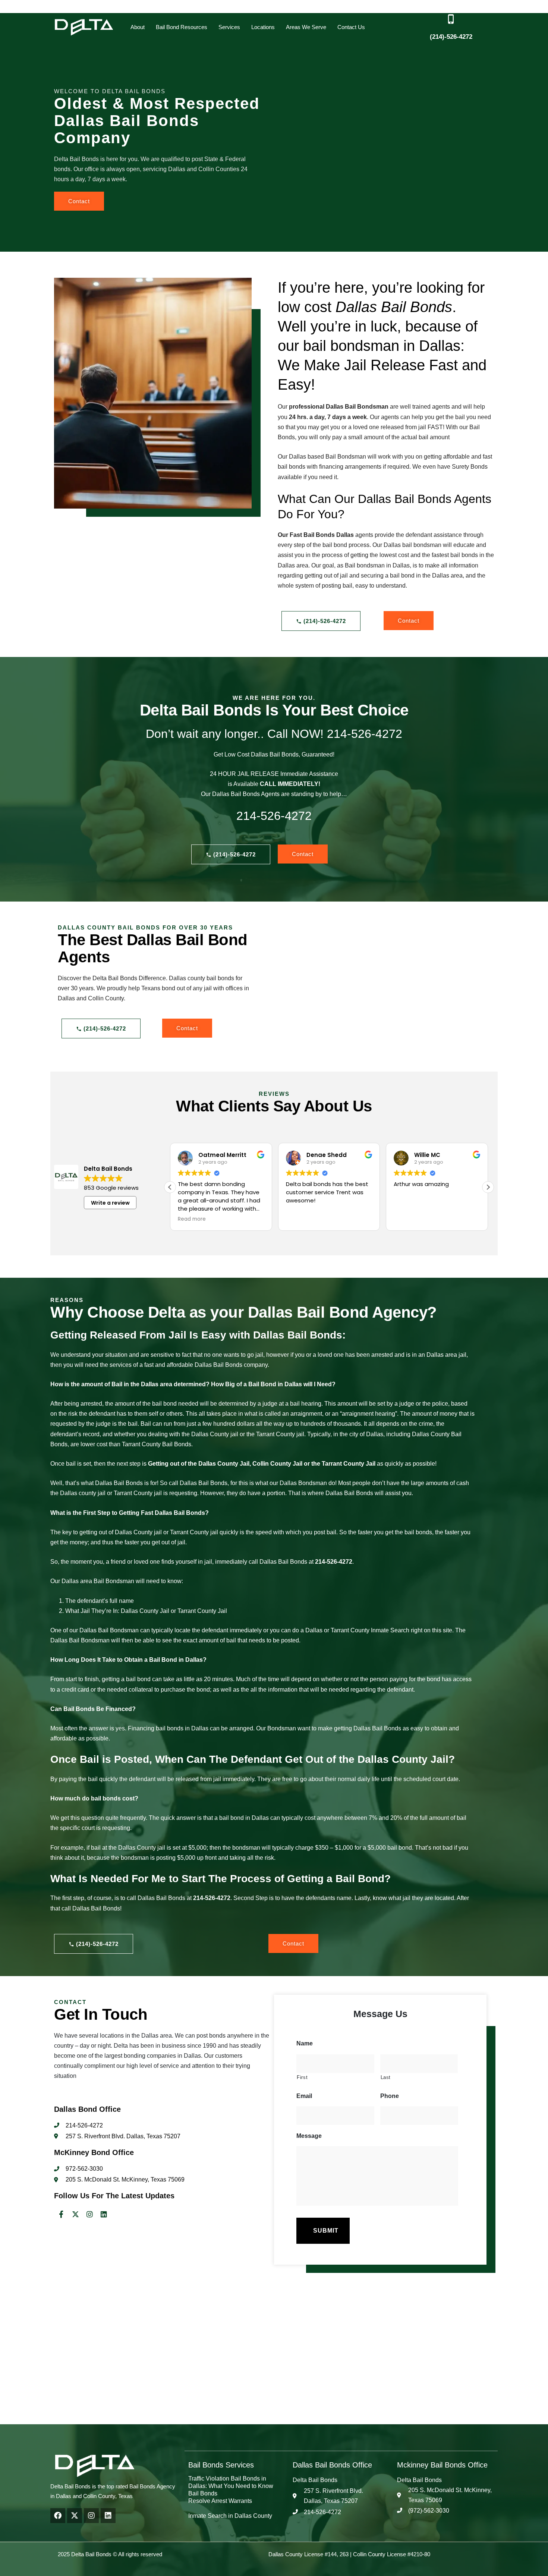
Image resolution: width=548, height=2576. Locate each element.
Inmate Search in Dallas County (230, 2516)
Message (309, 2136)
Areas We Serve (306, 27)
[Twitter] (75, 2214)
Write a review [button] (110, 1203)
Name (305, 2043)
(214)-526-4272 (451, 37)
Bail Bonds (203, 2493)
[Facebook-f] (61, 2214)
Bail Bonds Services (221, 2465)
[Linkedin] (104, 2214)
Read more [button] (167, 1219)
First (302, 2077)
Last (386, 2077)
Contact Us (351, 27)
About (138, 27)
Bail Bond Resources (182, 27)
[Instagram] (89, 2214)
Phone (390, 2096)
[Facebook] (58, 2516)
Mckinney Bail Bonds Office (442, 2465)
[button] (138, 27)
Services (229, 27)
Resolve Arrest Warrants (220, 2501)
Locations (263, 27)
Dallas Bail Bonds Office (332, 2465)
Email (304, 2096)
